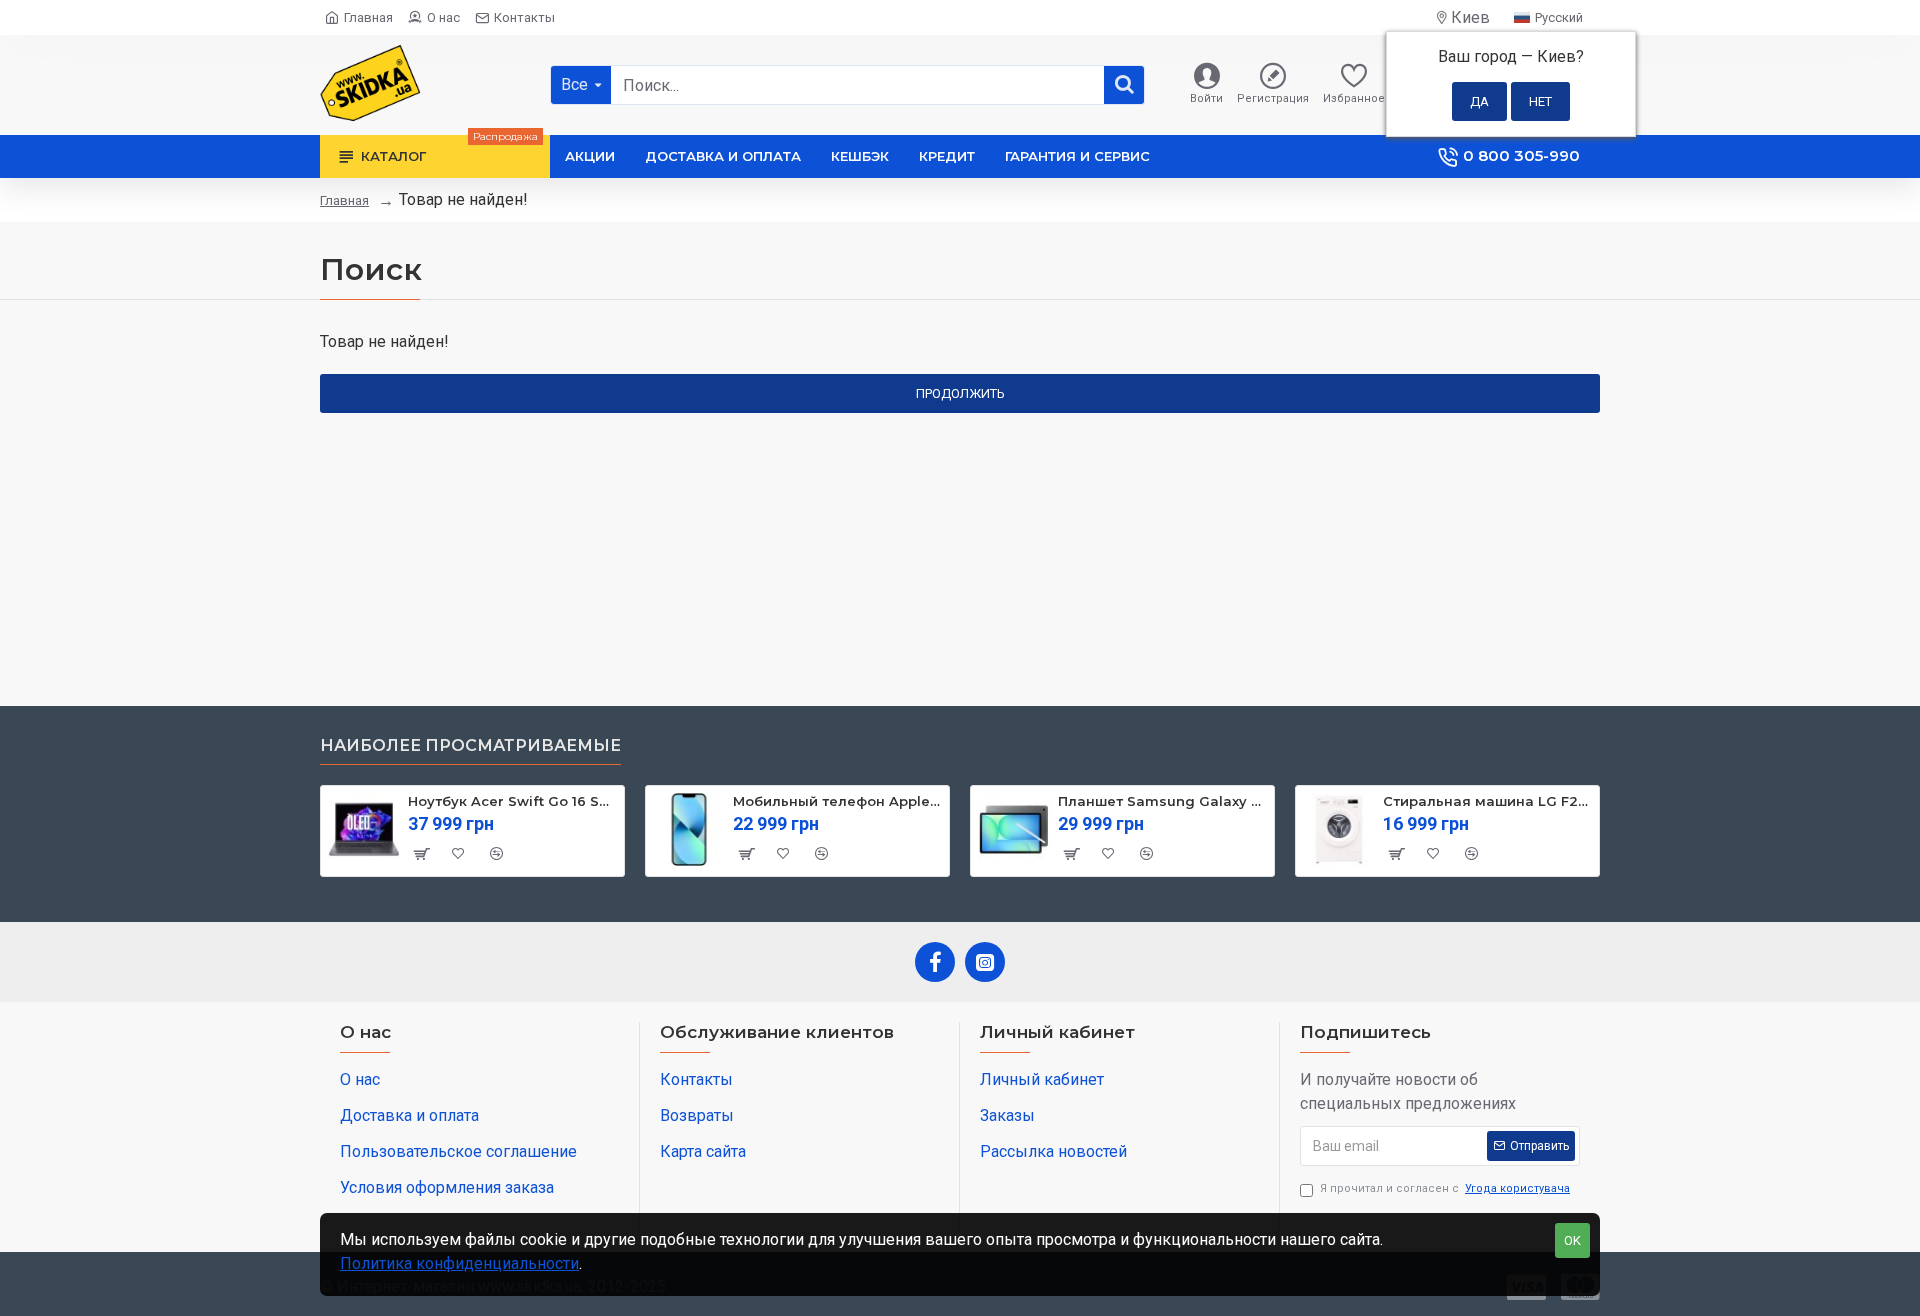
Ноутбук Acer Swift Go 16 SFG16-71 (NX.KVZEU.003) (512, 801)
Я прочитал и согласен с (1445, 1188)
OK (1572, 1240)
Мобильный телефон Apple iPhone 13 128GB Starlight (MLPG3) (837, 801)
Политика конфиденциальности (459, 1263)
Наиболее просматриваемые (470, 745)
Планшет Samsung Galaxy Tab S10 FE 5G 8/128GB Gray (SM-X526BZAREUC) (1162, 801)
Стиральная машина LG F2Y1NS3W (1487, 801)
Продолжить (960, 393)
